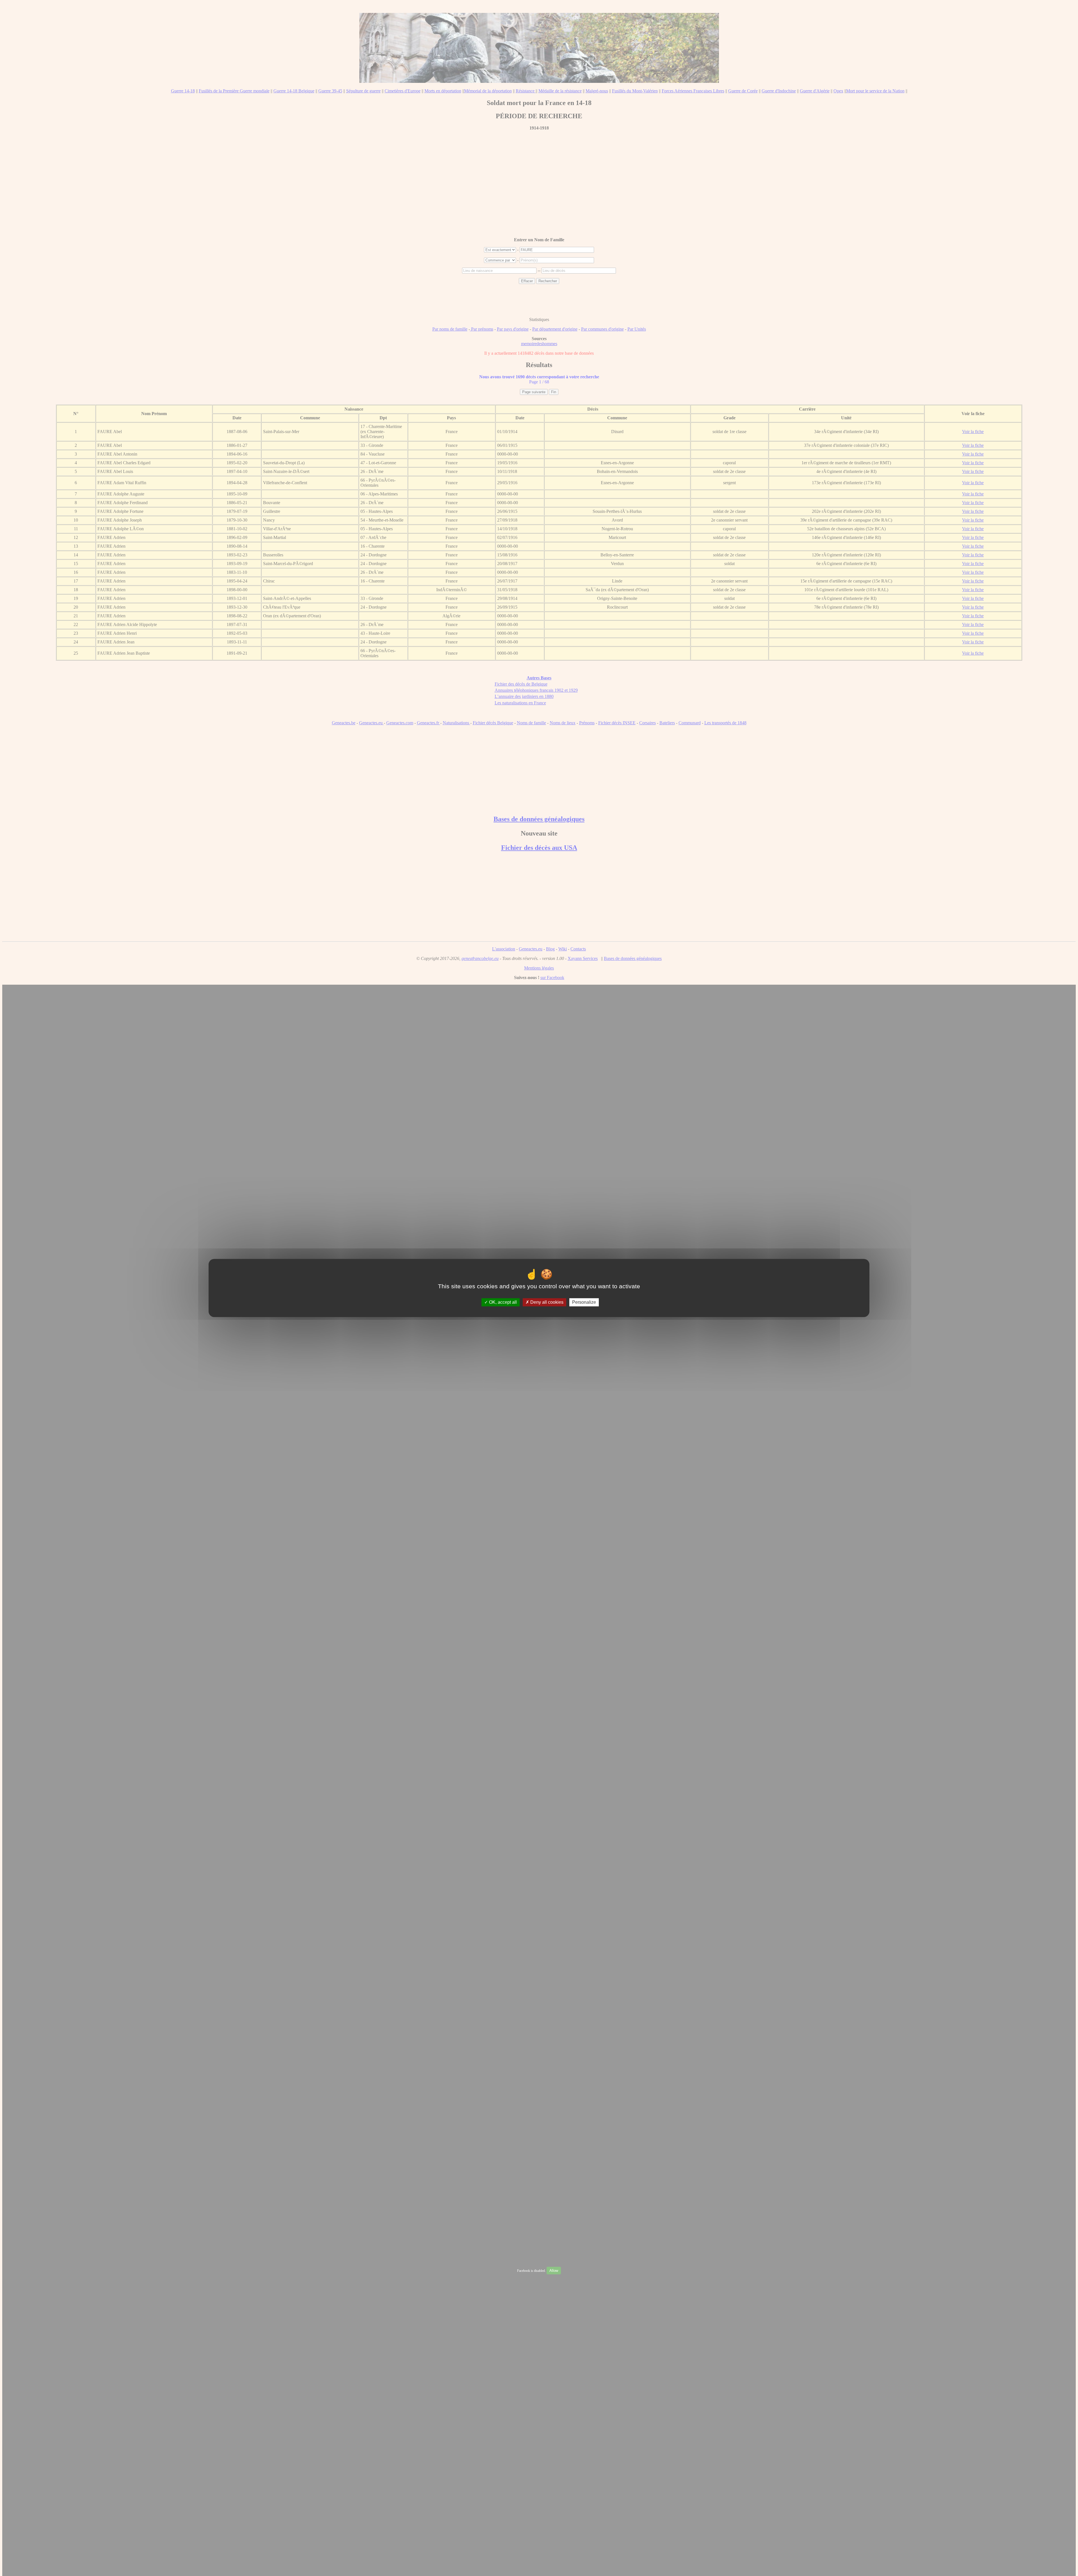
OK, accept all (502, 1302)
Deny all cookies (546, 1302)
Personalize (584, 1302)
